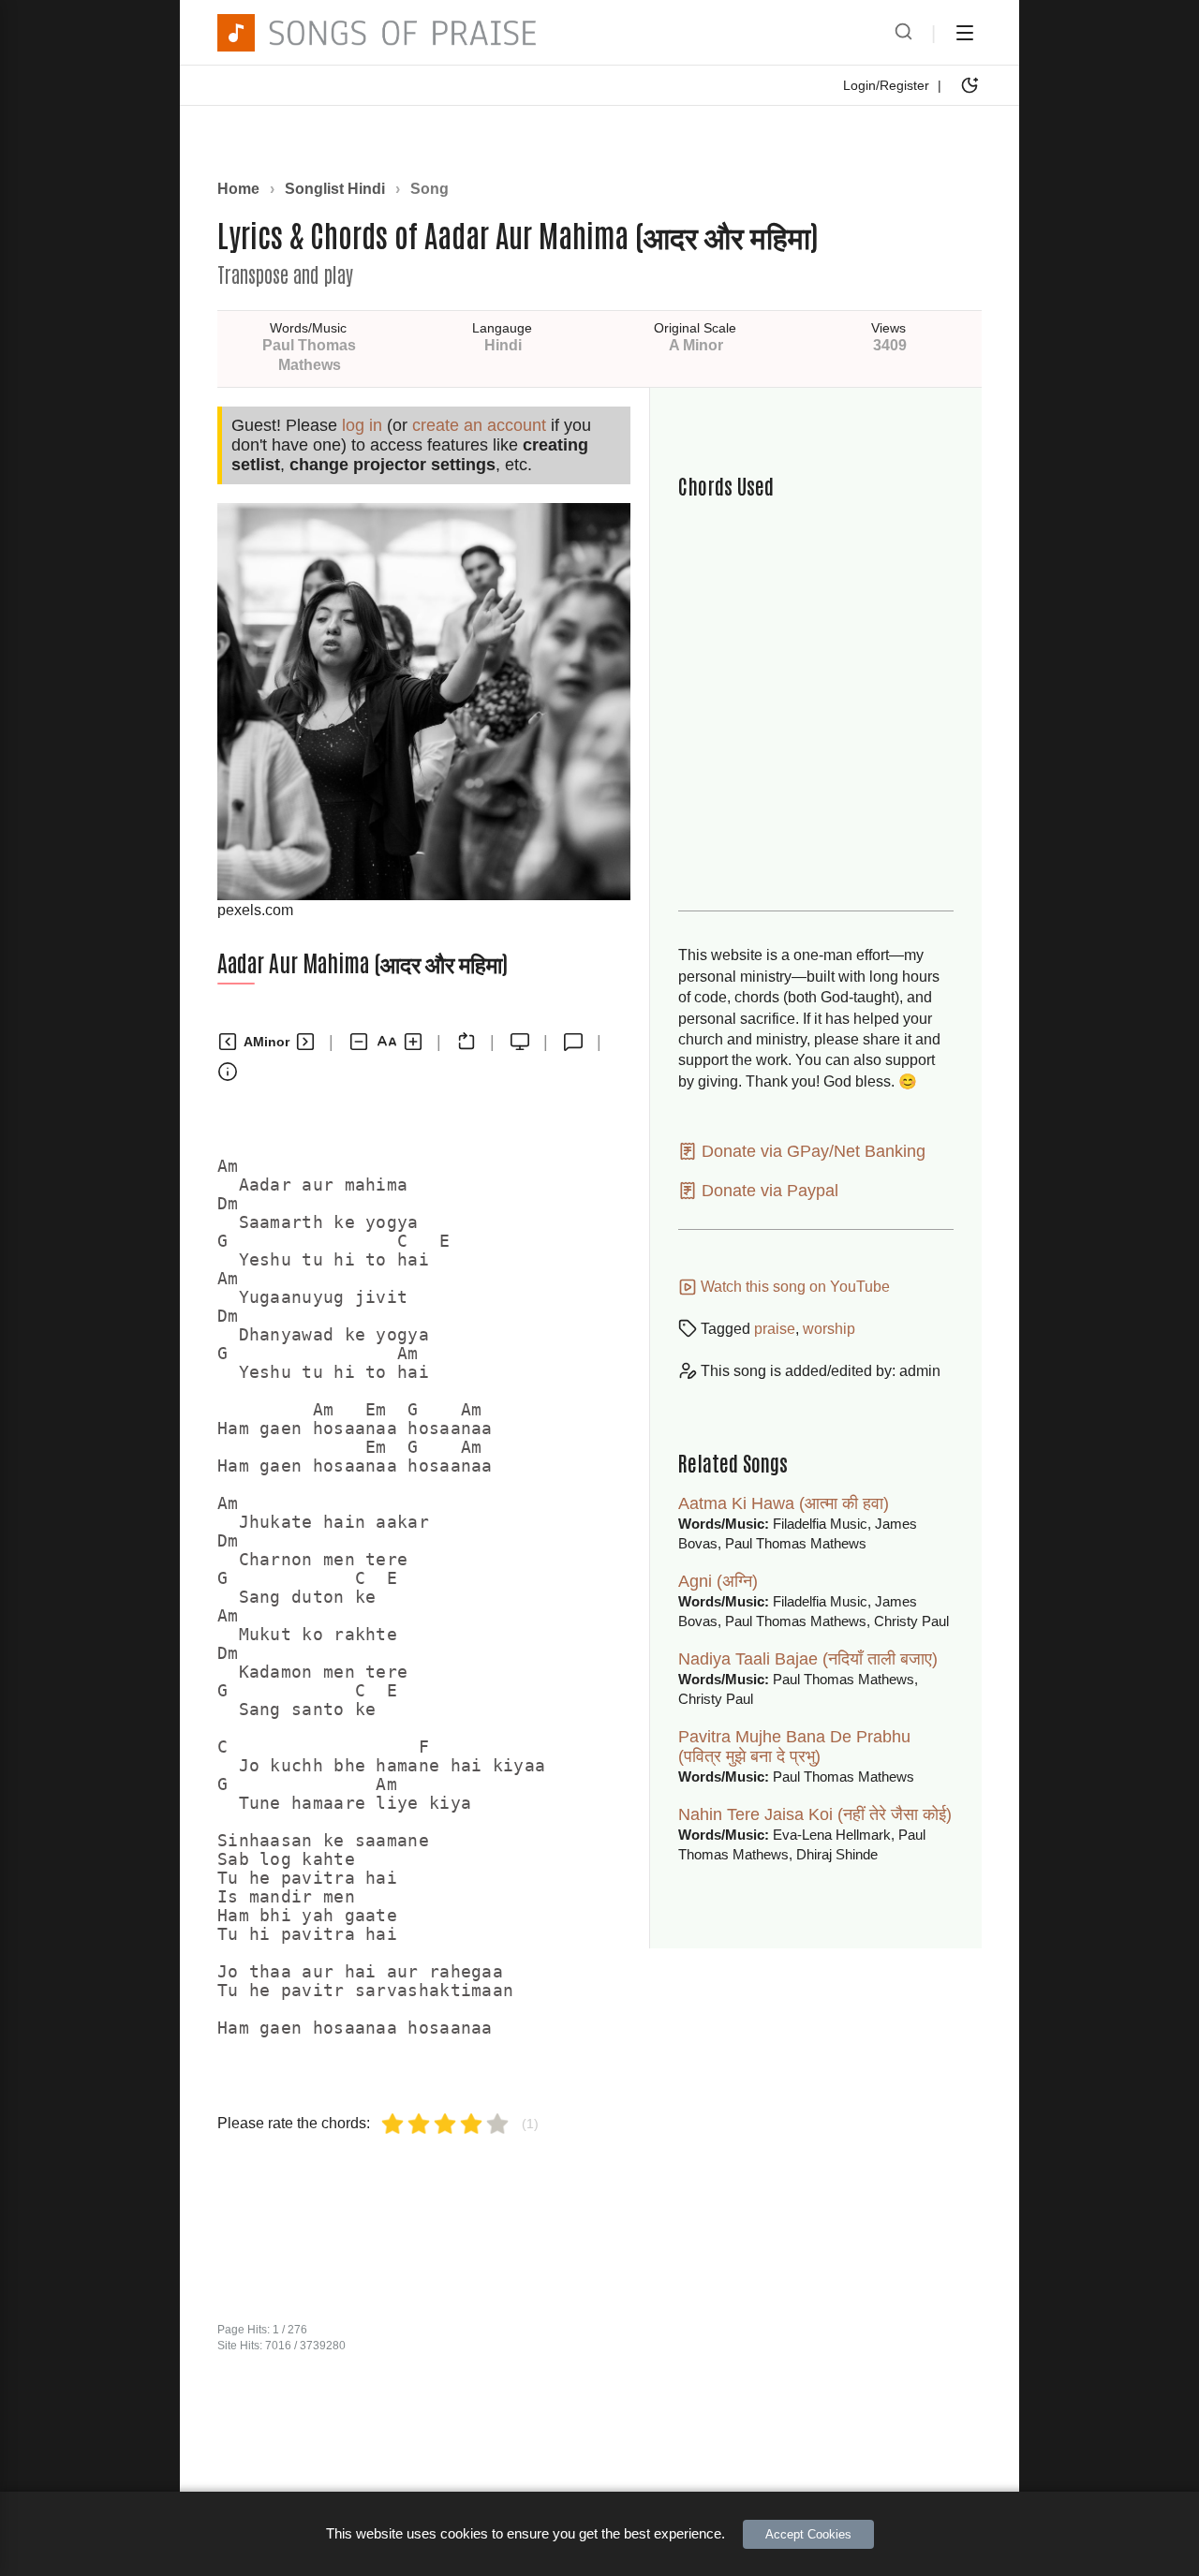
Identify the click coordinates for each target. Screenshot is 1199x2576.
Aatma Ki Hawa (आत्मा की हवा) (784, 1503)
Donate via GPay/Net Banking (811, 1151)
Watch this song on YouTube (793, 1287)
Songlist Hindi (335, 189)
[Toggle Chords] (466, 1042)
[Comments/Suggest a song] (573, 1042)
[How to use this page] (228, 1072)
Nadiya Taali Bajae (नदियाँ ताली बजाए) (808, 1659)
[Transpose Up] (305, 1042)
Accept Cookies (808, 2534)
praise (775, 1329)
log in (362, 425)
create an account (479, 425)
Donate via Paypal (768, 1191)
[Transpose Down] (228, 1042)
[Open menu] (965, 33)
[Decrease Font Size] (359, 1042)
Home (238, 189)
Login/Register (886, 85)
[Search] (903, 33)
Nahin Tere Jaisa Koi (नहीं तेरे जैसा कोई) (815, 1814)
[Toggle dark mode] (970, 85)
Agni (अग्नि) (718, 1581)
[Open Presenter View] (520, 1042)
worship (829, 1329)
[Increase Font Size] (413, 1042)
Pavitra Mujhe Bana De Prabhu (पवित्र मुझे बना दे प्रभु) (794, 1747)
